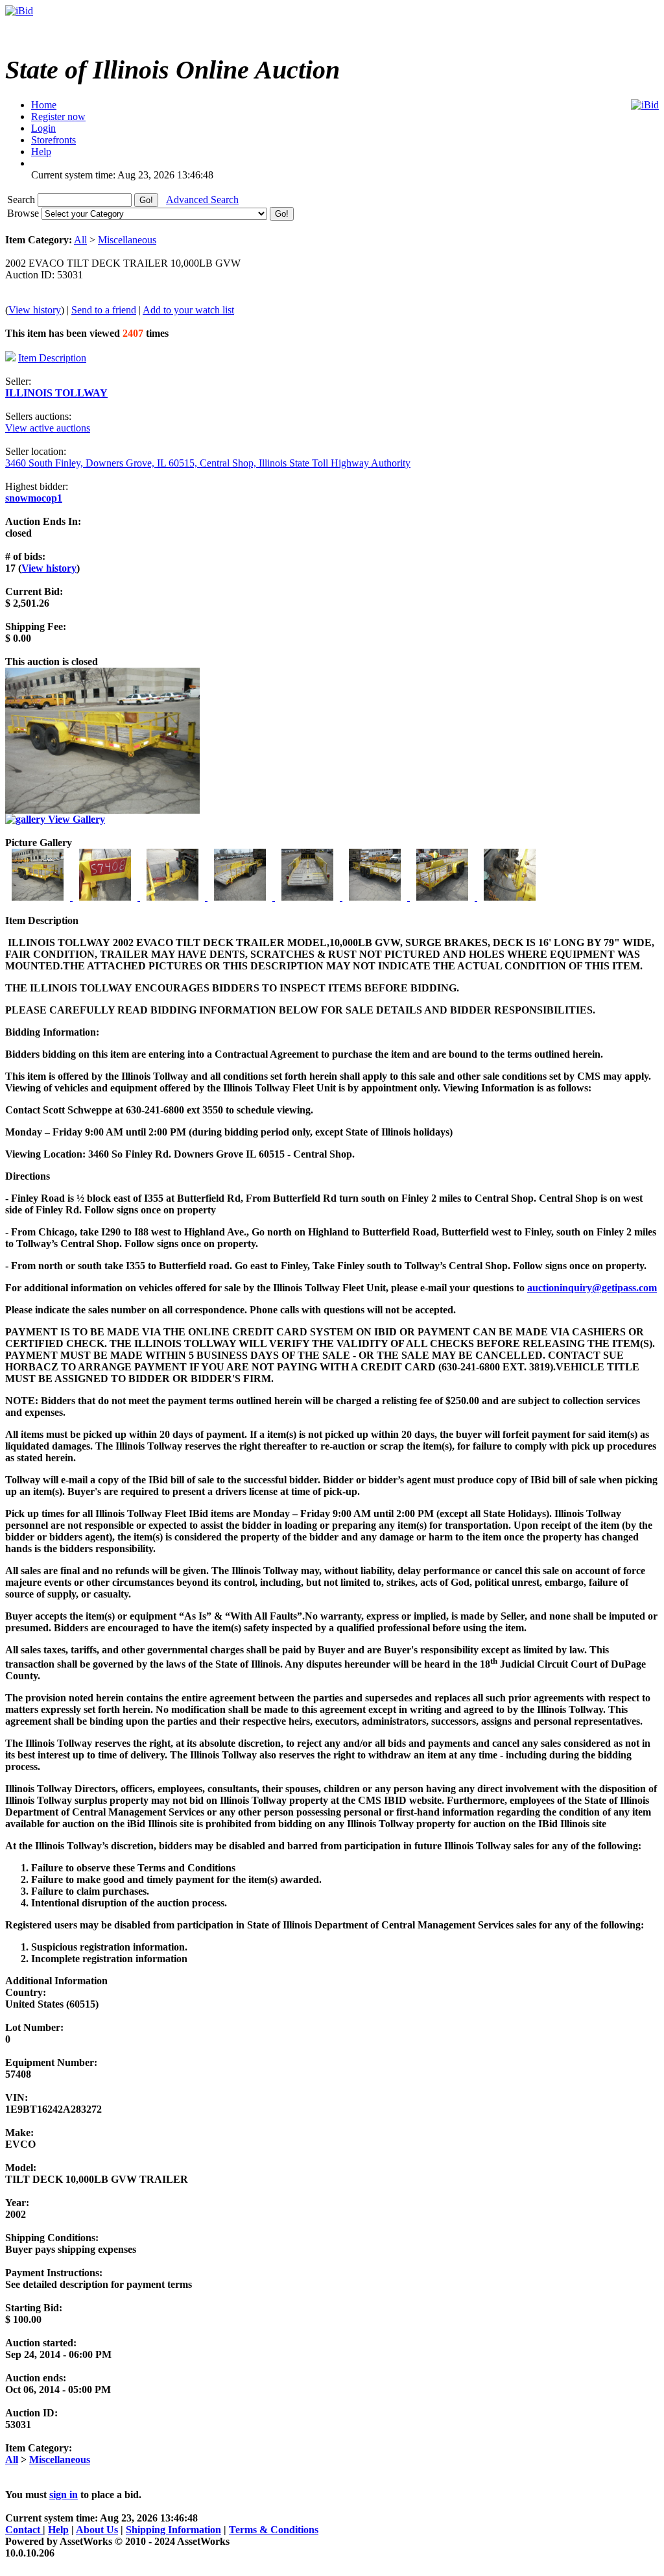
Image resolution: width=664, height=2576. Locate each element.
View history (35, 310)
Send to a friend (104, 310)
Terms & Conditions (274, 2530)
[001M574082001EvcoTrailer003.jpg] (39, 897)
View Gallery (75, 819)
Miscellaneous (127, 240)
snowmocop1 (34, 498)
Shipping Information (173, 2530)
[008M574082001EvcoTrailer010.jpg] (510, 897)
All (80, 240)
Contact (24, 2530)
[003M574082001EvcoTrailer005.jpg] (174, 897)
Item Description (52, 358)
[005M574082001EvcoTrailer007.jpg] (309, 897)
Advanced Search (202, 200)
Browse (24, 213)
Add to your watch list (188, 310)
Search (22, 200)
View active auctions (48, 428)
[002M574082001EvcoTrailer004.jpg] (106, 897)
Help (58, 2530)
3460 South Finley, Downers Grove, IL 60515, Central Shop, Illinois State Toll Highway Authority (208, 463)
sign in (64, 2495)
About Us (97, 2530)
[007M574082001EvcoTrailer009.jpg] (444, 897)
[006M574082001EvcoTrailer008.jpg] (376, 897)
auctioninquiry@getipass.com (592, 1288)
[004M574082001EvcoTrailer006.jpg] (241, 897)
